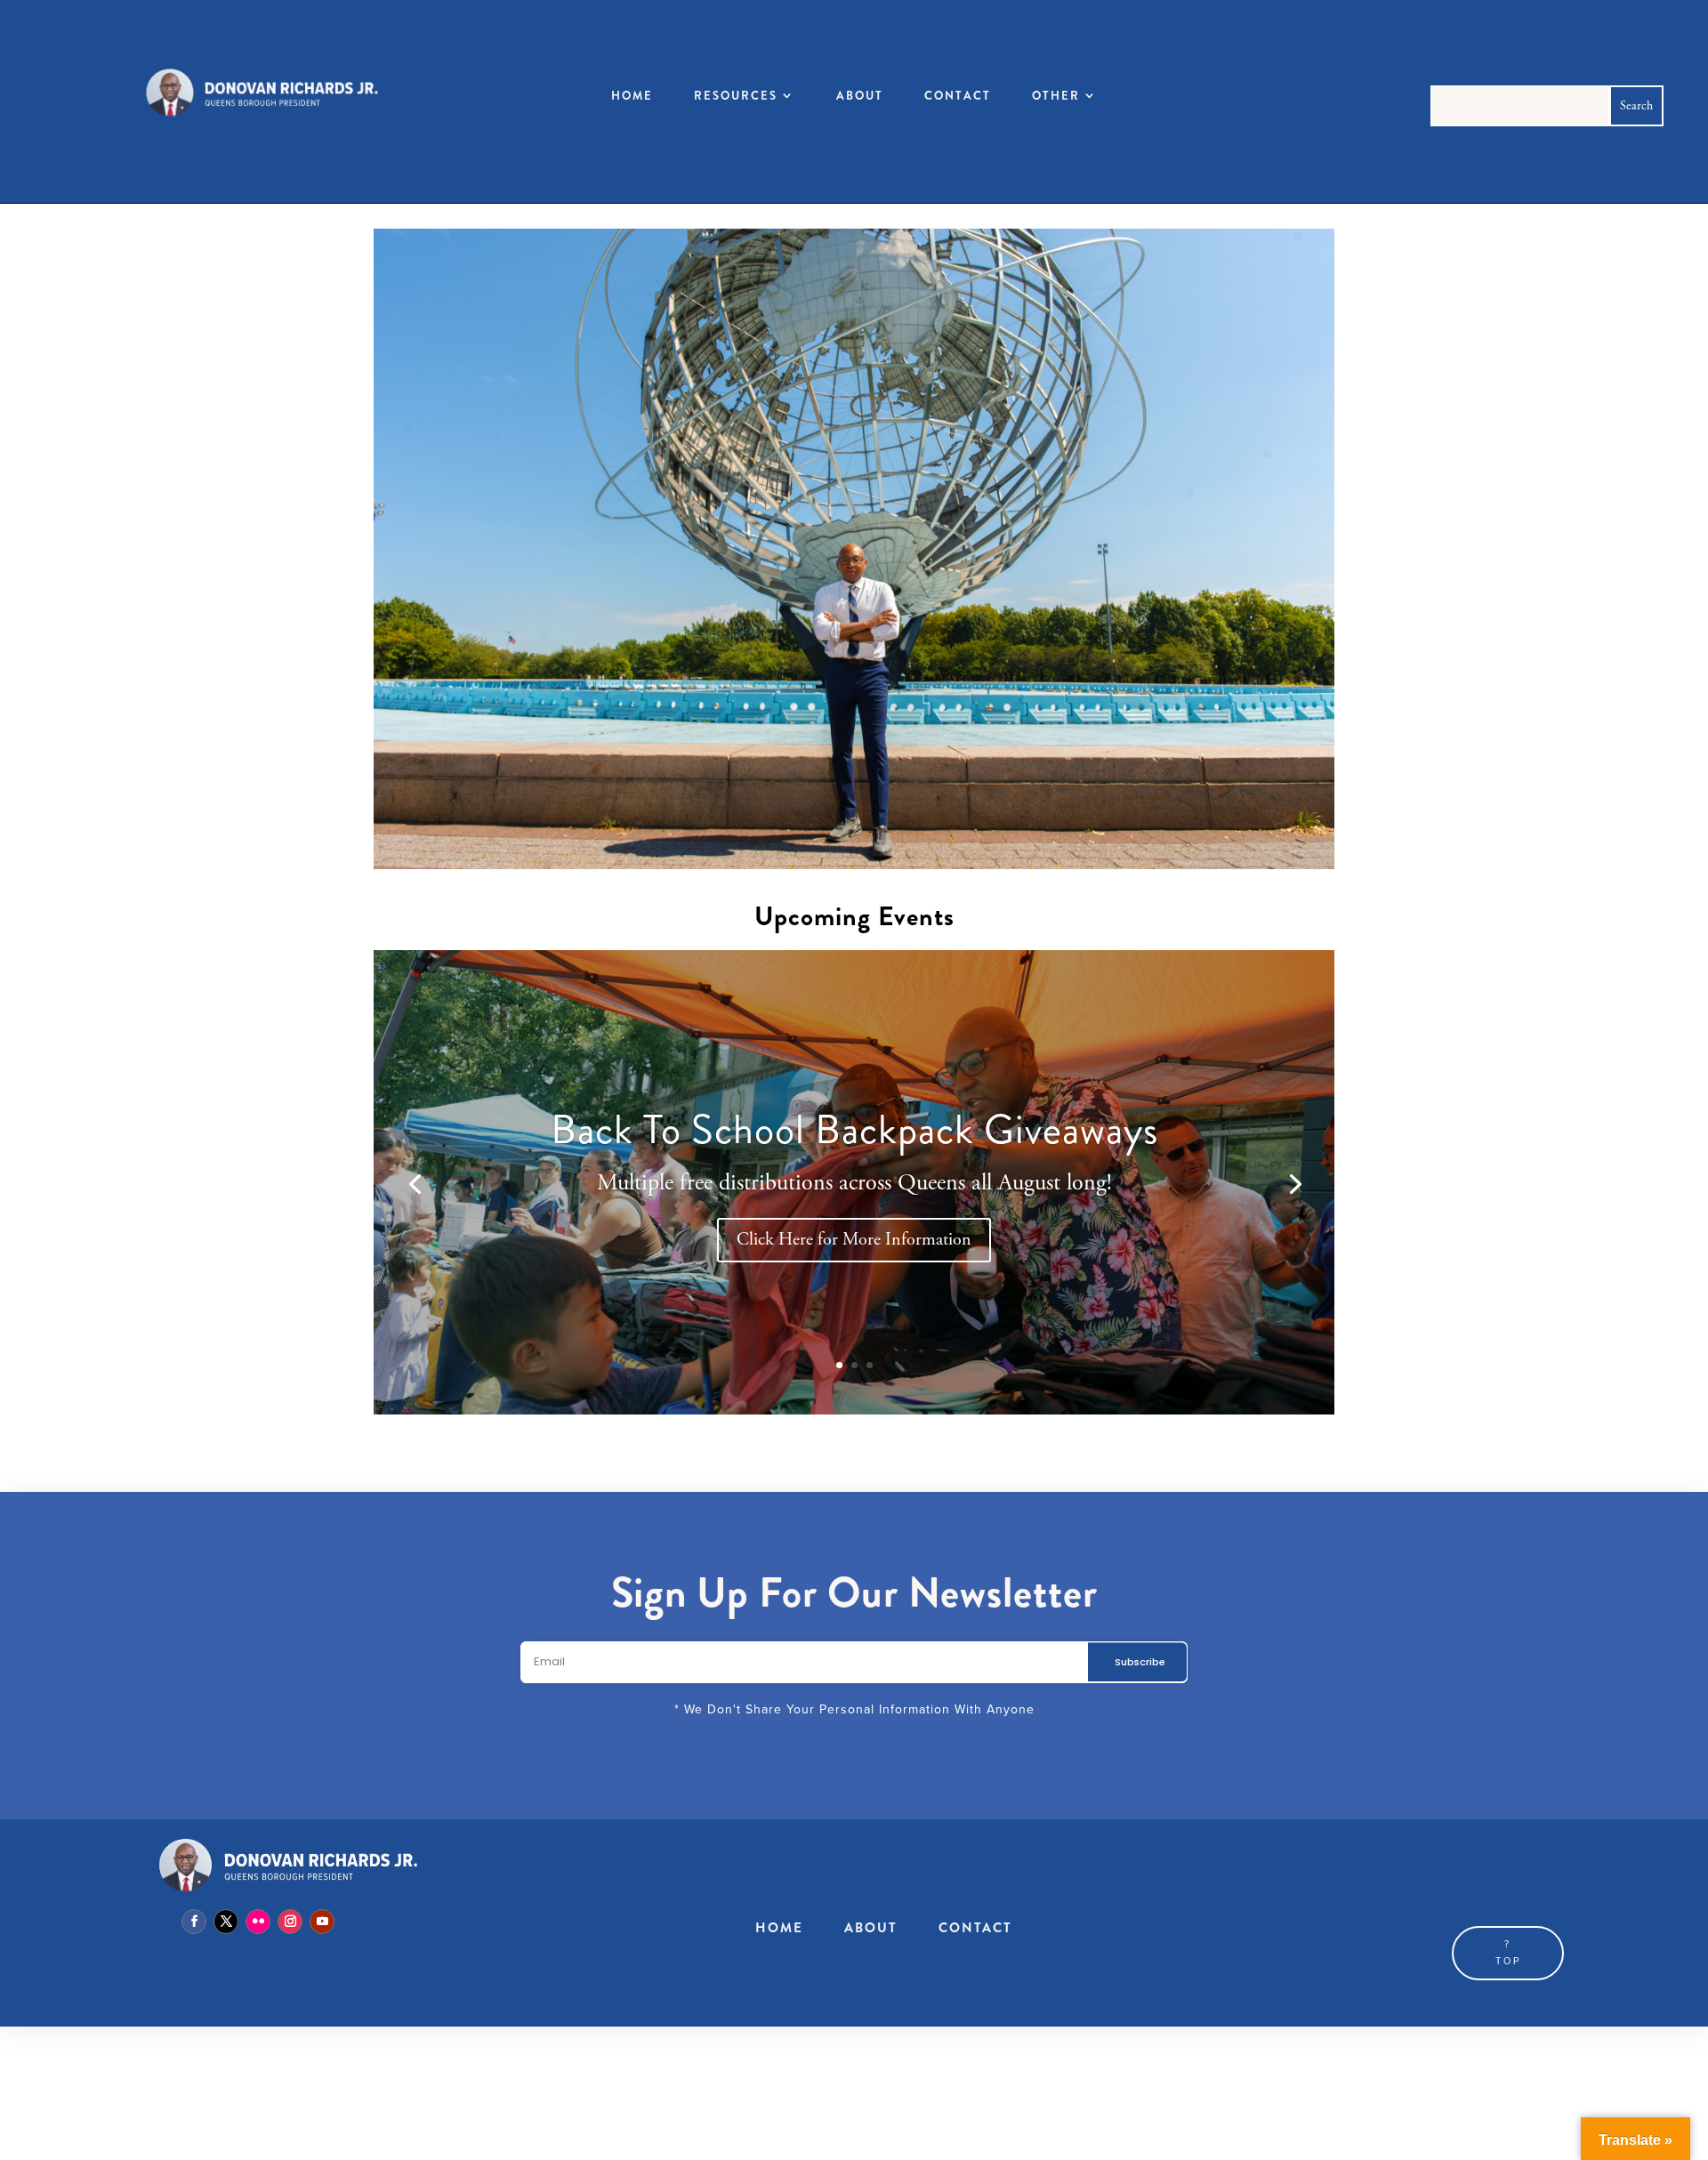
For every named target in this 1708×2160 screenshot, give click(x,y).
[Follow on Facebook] (194, 1922)
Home (632, 96)
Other (1056, 96)
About (860, 96)
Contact (958, 96)
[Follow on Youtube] (322, 1922)
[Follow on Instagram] (290, 1922)
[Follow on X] (226, 1922)
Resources (736, 96)
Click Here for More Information (854, 1240)
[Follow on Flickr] (258, 1922)
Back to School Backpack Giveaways (854, 1129)
